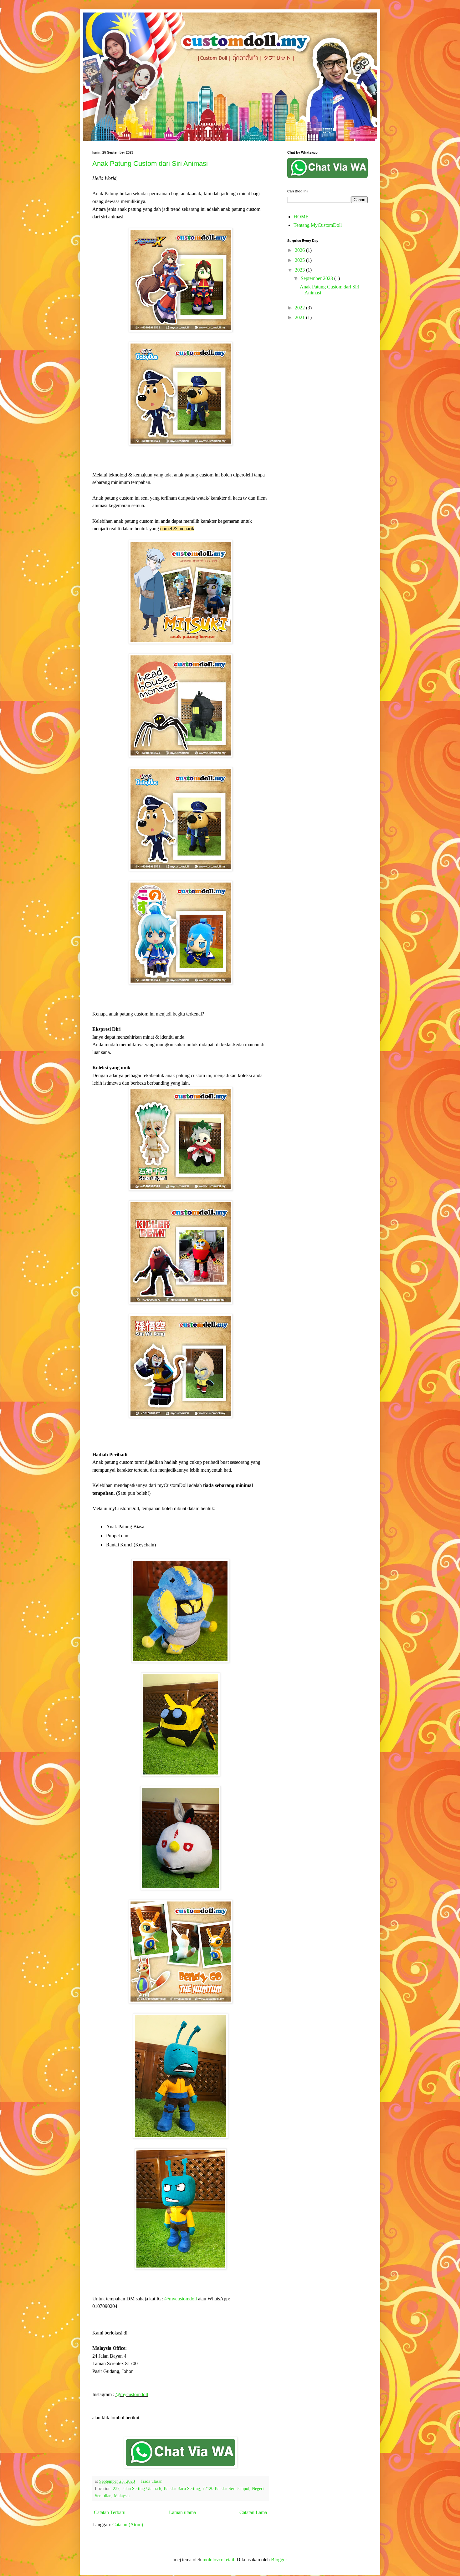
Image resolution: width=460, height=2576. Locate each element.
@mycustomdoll (181, 2299)
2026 (300, 250)
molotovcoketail (218, 2560)
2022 (300, 308)
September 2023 (317, 278)
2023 (300, 270)
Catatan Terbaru (110, 2512)
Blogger (279, 2560)
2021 (300, 317)
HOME (301, 217)
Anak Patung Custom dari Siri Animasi (150, 163)
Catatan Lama (253, 2512)
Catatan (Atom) (128, 2525)
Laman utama (182, 2512)
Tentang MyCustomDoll (318, 225)
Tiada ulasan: (153, 2481)
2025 (300, 260)
